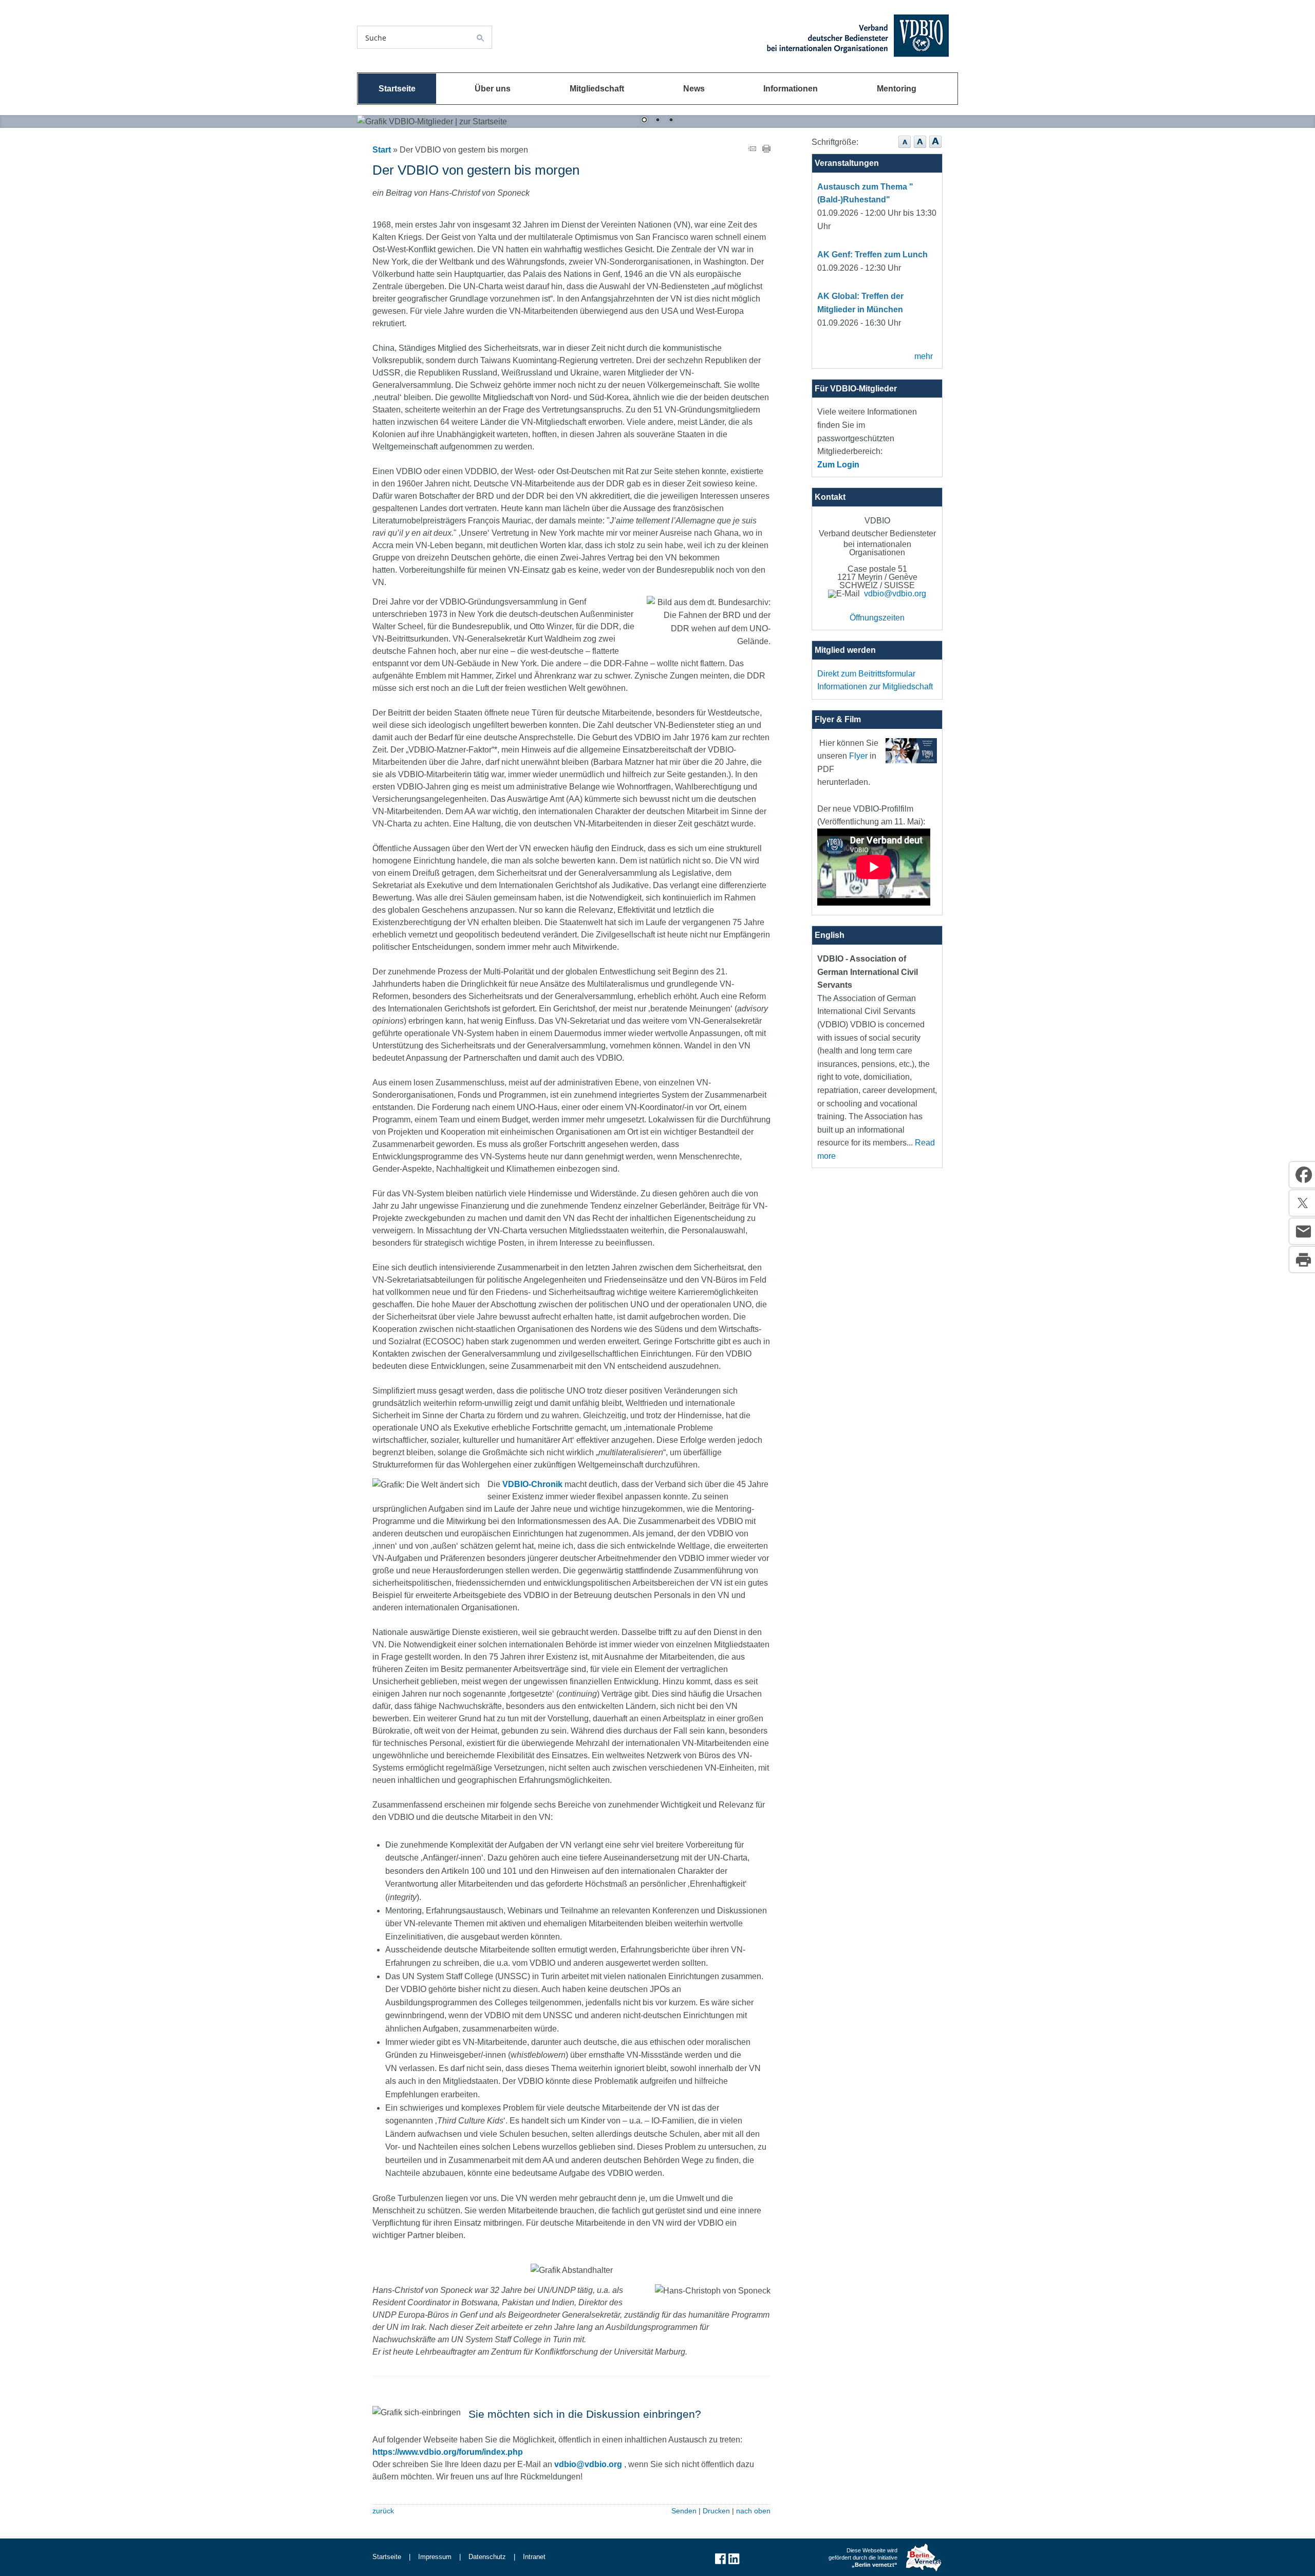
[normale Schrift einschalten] (905, 148)
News (694, 89)
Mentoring (897, 89)
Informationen (791, 89)
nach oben (753, 2511)
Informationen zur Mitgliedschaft (875, 687)
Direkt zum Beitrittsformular (866, 674)
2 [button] (657, 121)
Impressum (435, 2557)
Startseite (397, 89)
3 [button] (671, 121)
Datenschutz (487, 2557)
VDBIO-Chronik (532, 1484)
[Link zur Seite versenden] (752, 150)
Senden (684, 2511)
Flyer (858, 756)
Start (382, 150)
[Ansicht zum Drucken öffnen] (766, 150)
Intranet (534, 2557)
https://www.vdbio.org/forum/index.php (448, 2452)
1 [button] (644, 121)
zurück (383, 2511)
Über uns (493, 89)
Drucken (716, 2511)
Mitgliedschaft (597, 89)
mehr (924, 356)
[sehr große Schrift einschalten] (935, 148)
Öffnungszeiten (877, 618)
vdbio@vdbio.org (588, 2464)
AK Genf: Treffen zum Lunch (872, 255)
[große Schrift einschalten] (920, 148)
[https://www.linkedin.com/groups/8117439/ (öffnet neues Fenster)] (734, 2563)
